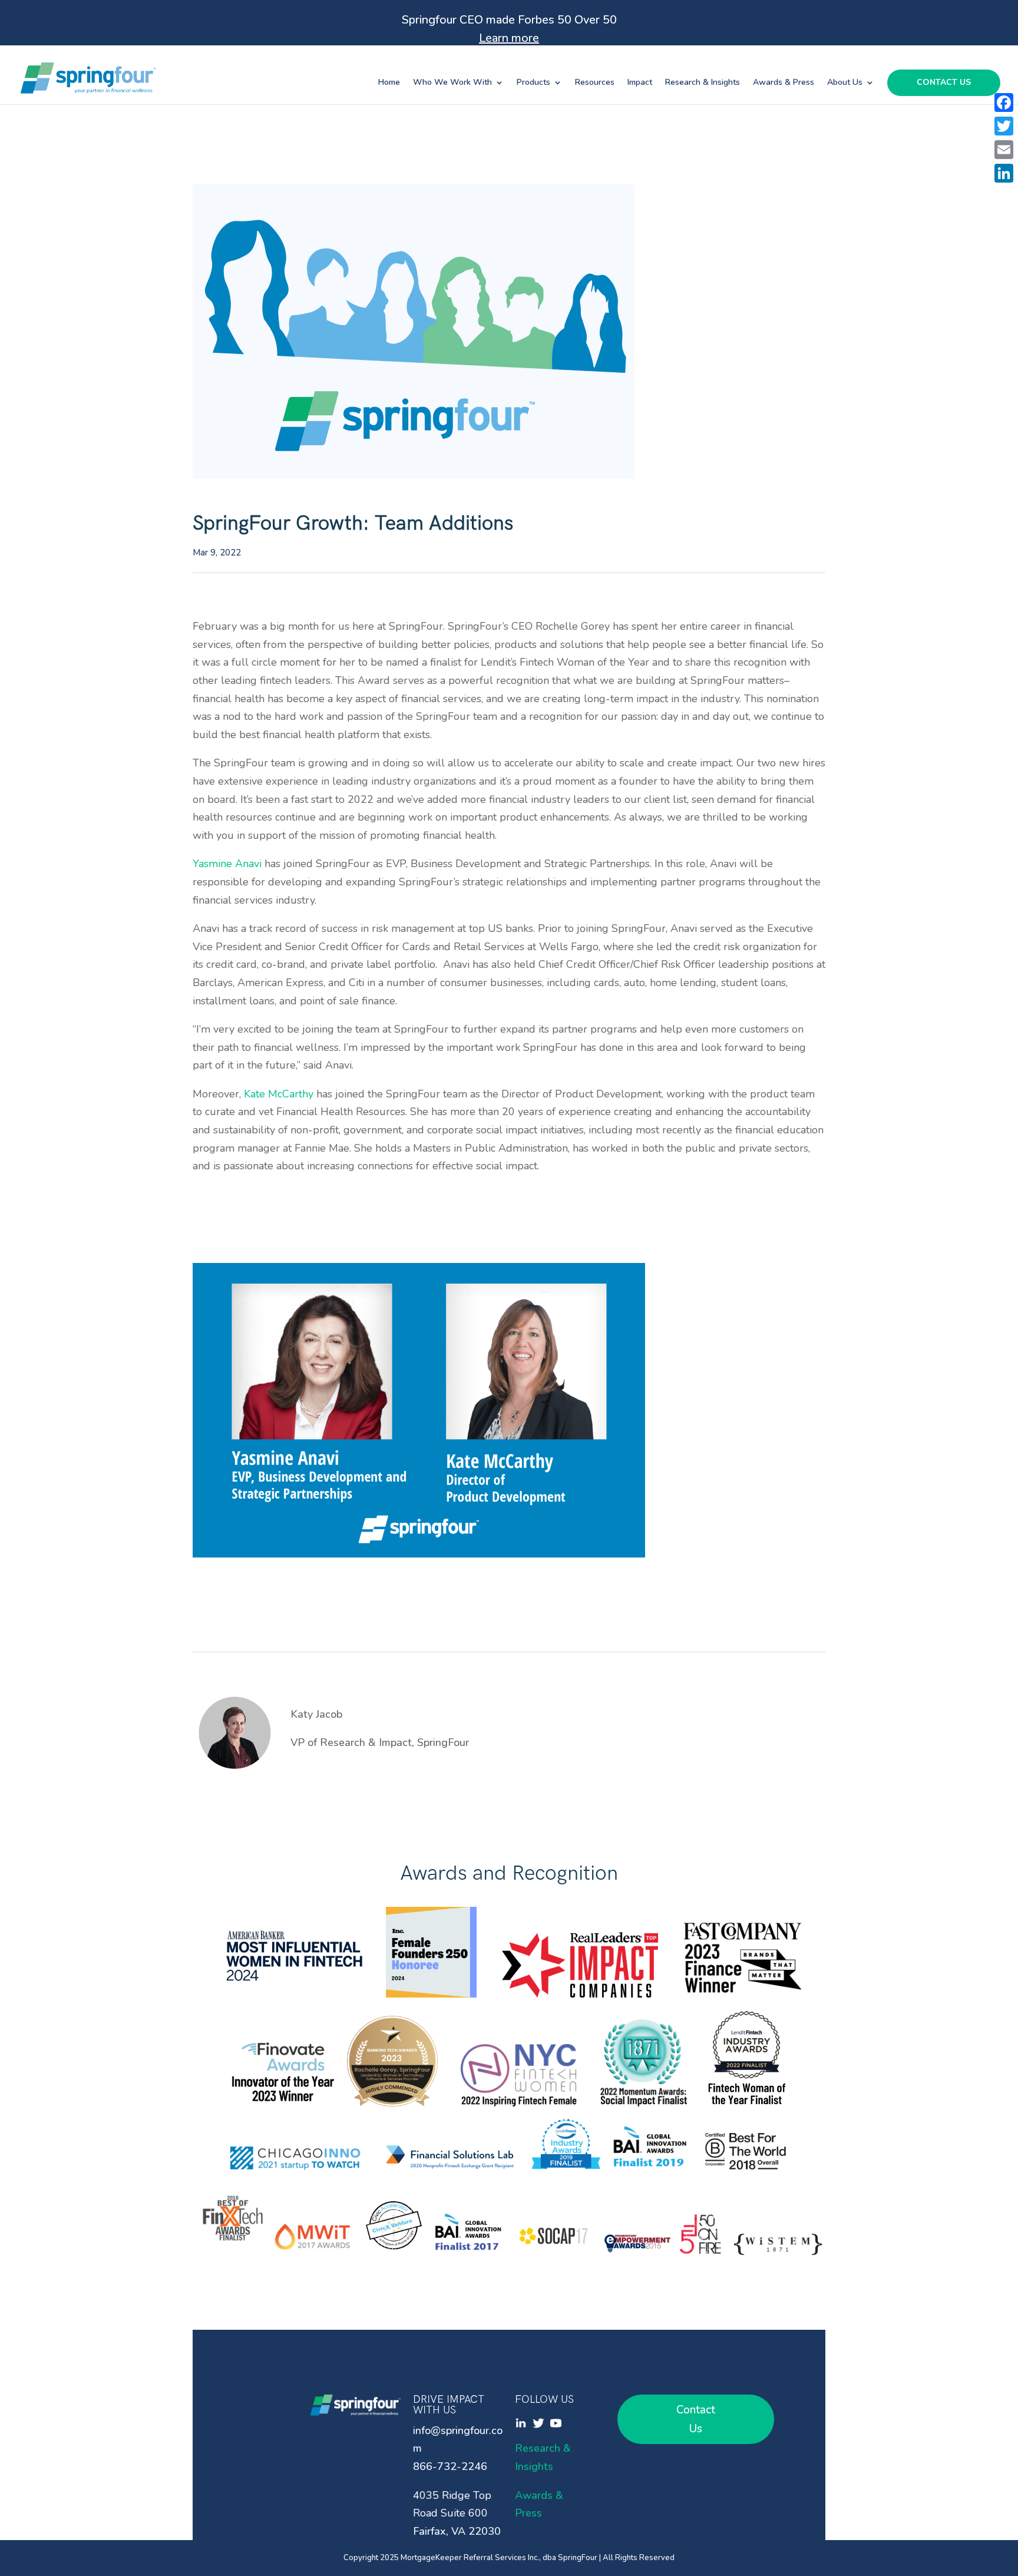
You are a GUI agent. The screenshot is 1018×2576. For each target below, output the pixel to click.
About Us (845, 83)
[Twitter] (1004, 126)
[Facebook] (1004, 102)
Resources (595, 83)
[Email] (1004, 150)
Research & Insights (703, 83)
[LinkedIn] (1004, 173)
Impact (640, 83)
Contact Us (944, 83)
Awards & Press (784, 83)
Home (389, 83)
